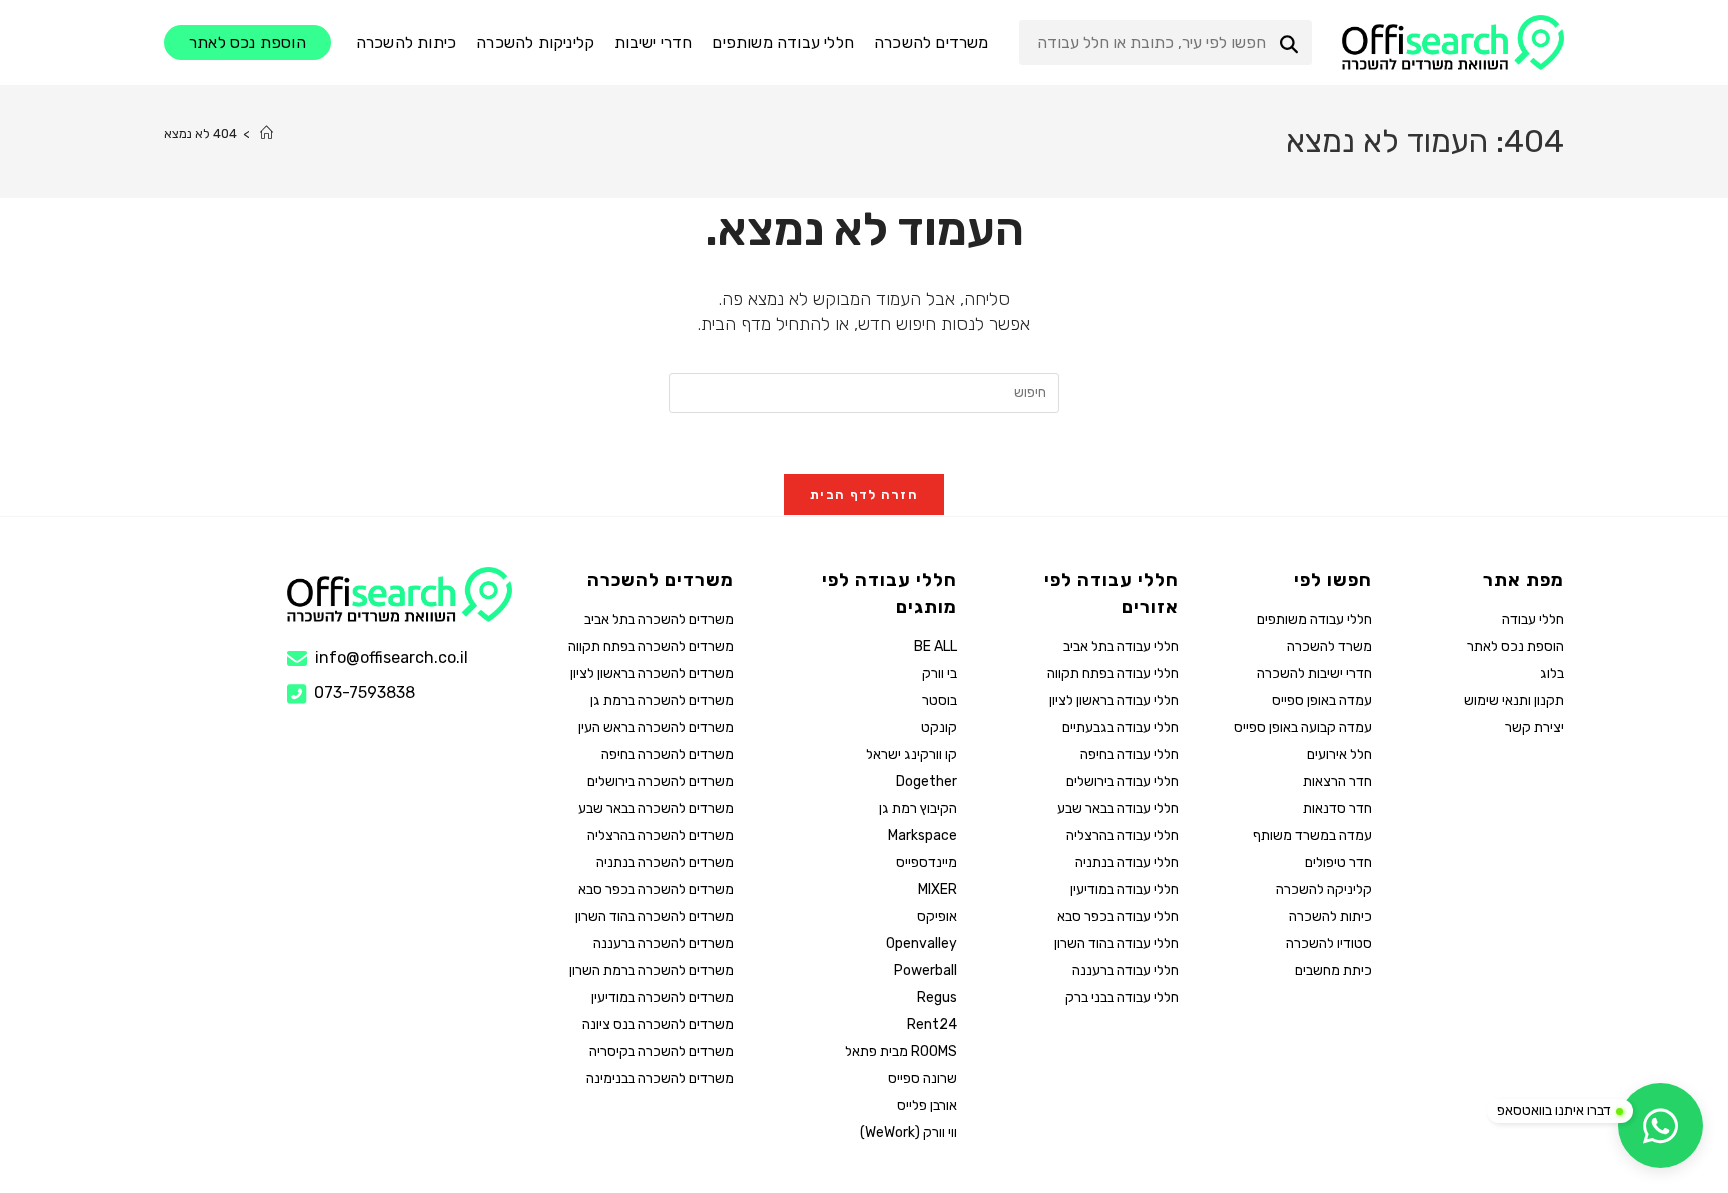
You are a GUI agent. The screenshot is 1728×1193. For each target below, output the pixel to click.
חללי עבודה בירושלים (1122, 781)
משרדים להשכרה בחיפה (667, 754)
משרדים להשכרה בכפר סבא (656, 889)
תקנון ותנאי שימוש (1514, 700)
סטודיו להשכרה (1328, 943)
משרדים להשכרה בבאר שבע (656, 808)
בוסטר (939, 700)
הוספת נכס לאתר (1515, 646)
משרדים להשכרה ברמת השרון (651, 970)
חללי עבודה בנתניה (1127, 862)
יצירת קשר (1534, 727)
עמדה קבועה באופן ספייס (1302, 727)
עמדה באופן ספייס (1321, 700)
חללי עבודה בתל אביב (1121, 646)
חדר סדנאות (1337, 808)
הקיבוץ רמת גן (917, 808)
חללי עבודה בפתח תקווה (1113, 673)
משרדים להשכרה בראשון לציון (652, 673)
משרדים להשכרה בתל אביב (659, 619)
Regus (936, 997)
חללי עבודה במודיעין (1124, 889)
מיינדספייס (926, 862)
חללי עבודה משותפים (1314, 619)
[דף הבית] (266, 133)
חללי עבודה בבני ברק (1122, 997)
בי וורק (939, 673)
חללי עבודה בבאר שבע (1118, 808)
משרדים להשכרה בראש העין (656, 727)
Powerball (925, 970)
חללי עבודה (1533, 619)
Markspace (922, 835)
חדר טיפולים (1338, 862)
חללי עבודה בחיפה (1129, 754)
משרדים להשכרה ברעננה (663, 943)
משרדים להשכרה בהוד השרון (654, 916)
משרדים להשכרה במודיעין (662, 997)
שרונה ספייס (922, 1078)
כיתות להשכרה (1330, 916)
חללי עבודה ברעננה (1125, 970)
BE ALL (935, 646)
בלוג (1552, 673)
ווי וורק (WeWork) (908, 1132)
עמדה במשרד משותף (1312, 835)
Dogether (926, 781)
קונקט (938, 727)
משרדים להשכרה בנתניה (665, 862)
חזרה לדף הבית (864, 494)
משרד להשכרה (1329, 646)
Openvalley (921, 943)
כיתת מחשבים (1333, 970)
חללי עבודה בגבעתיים (1120, 727)
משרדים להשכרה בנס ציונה (658, 1024)
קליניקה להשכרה (1323, 889)
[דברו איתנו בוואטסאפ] (1660, 1125)
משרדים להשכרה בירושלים (660, 781)
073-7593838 (364, 693)
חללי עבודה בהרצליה (1122, 835)
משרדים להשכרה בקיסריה (661, 1051)
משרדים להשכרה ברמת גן (662, 700)
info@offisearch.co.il (391, 657)
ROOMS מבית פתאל (900, 1051)
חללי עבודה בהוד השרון (1116, 943)
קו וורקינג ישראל (911, 754)
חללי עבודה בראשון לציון (1114, 700)
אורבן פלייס (926, 1105)
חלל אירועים (1339, 754)
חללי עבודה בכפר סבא (1118, 916)
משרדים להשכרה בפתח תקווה (651, 646)
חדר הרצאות (1337, 781)
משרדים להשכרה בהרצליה (660, 835)
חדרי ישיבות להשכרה (1314, 673)
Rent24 (931, 1024)
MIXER (937, 889)
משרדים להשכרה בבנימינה (660, 1078)
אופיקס (936, 916)
